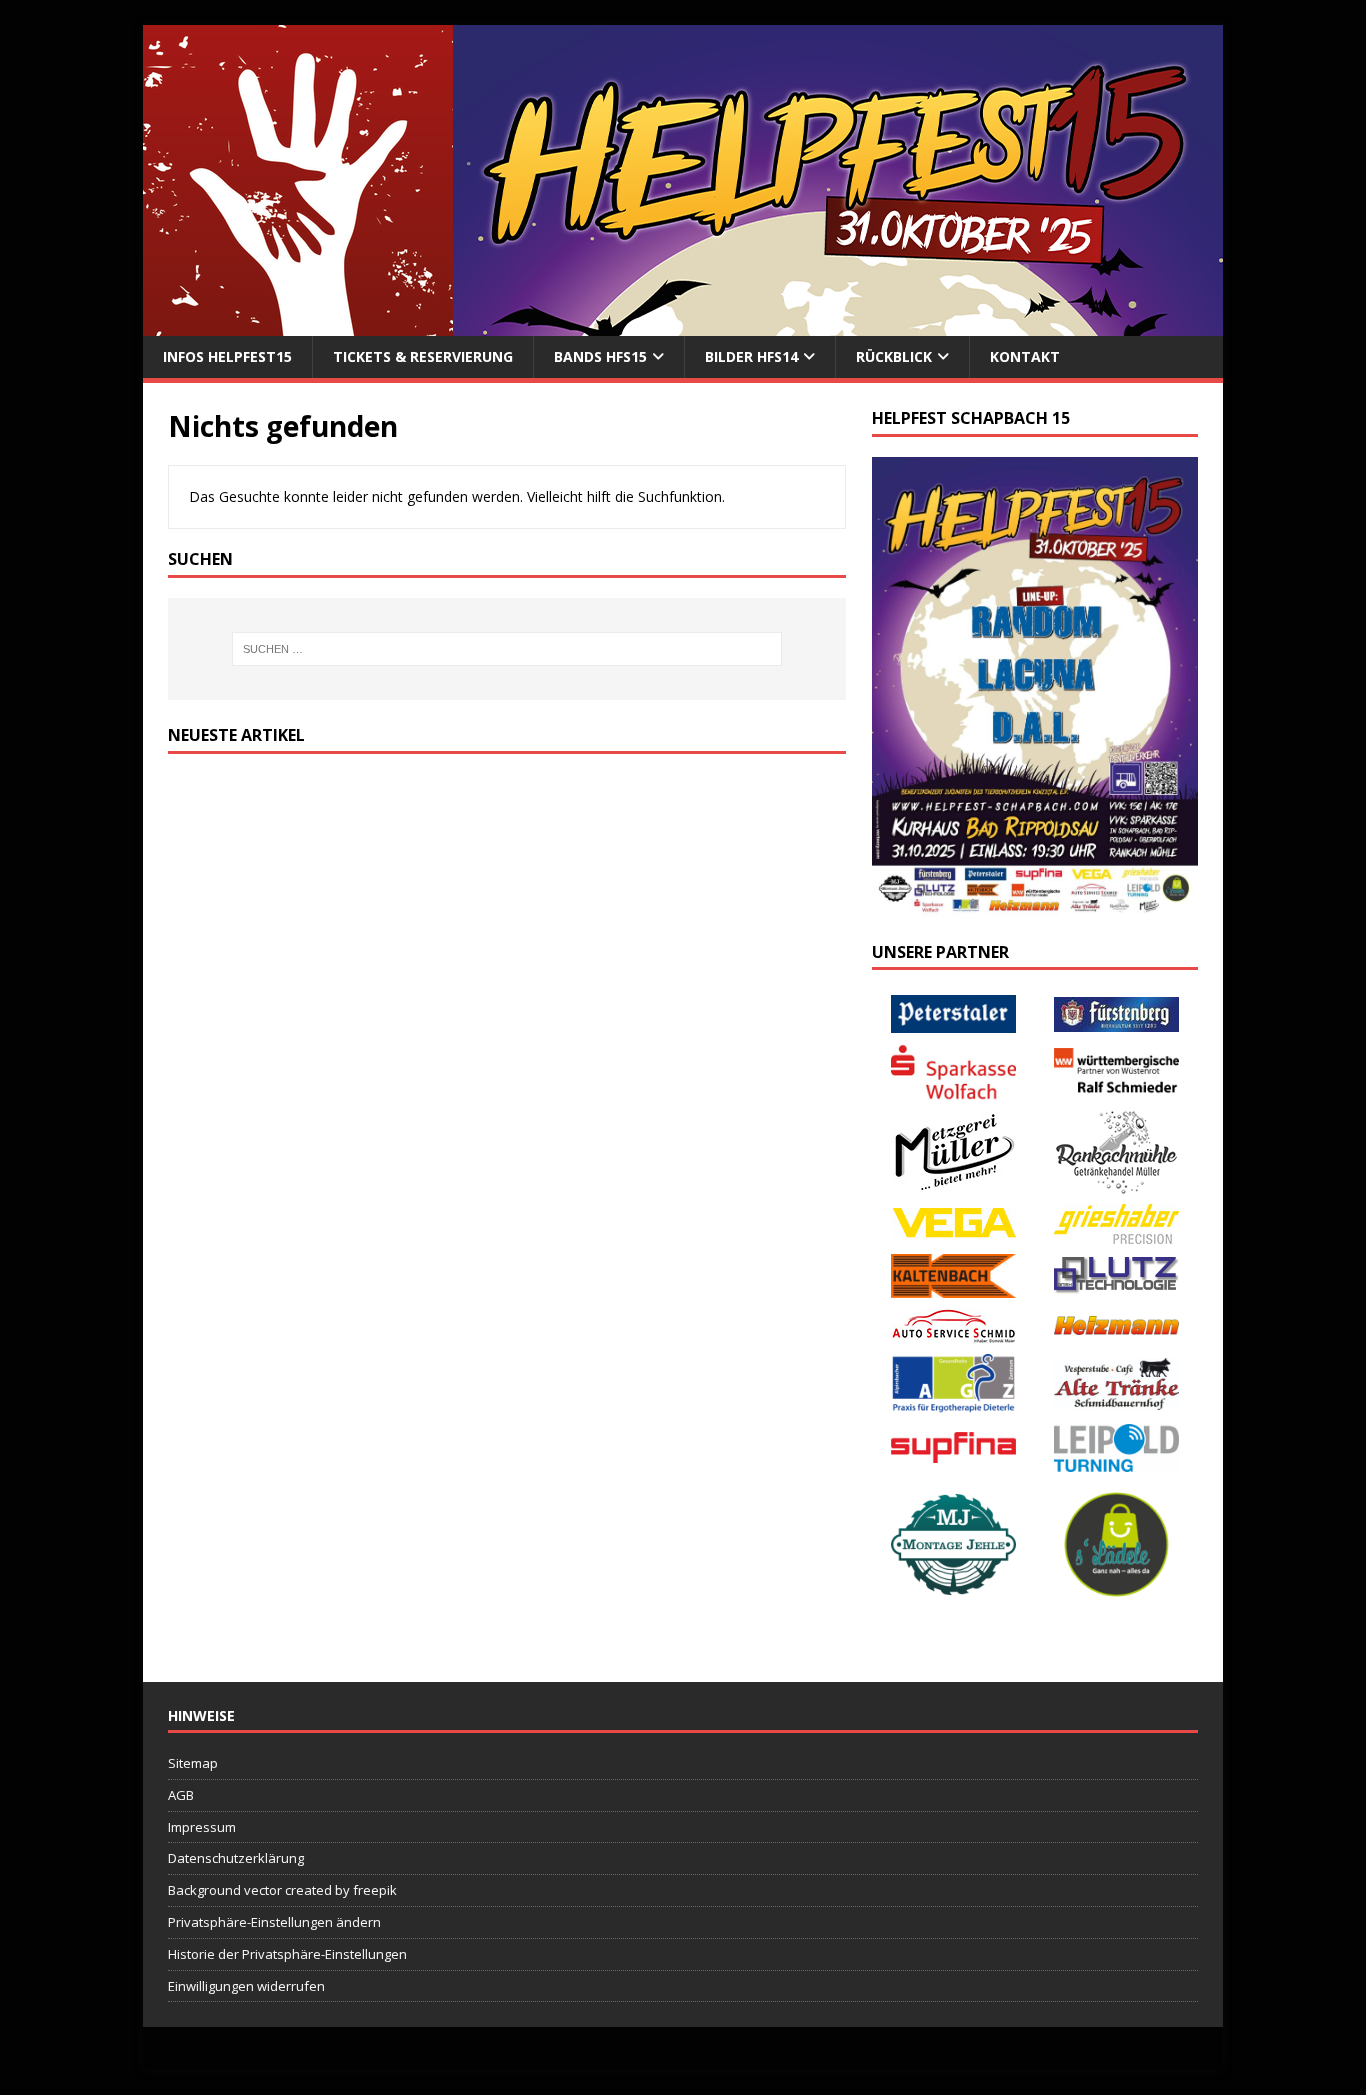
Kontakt (1025, 356)
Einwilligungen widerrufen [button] (246, 1986)
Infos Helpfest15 (227, 356)
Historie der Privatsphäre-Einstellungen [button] (287, 1954)
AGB (181, 1795)
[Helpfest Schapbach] (683, 324)
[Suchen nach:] (507, 649)
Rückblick (894, 356)
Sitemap (193, 1763)
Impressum (202, 1827)
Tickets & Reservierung (423, 356)
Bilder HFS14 (751, 356)
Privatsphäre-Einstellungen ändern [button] (274, 1922)
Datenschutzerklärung (236, 1858)
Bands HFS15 (600, 356)
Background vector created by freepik (282, 1890)
